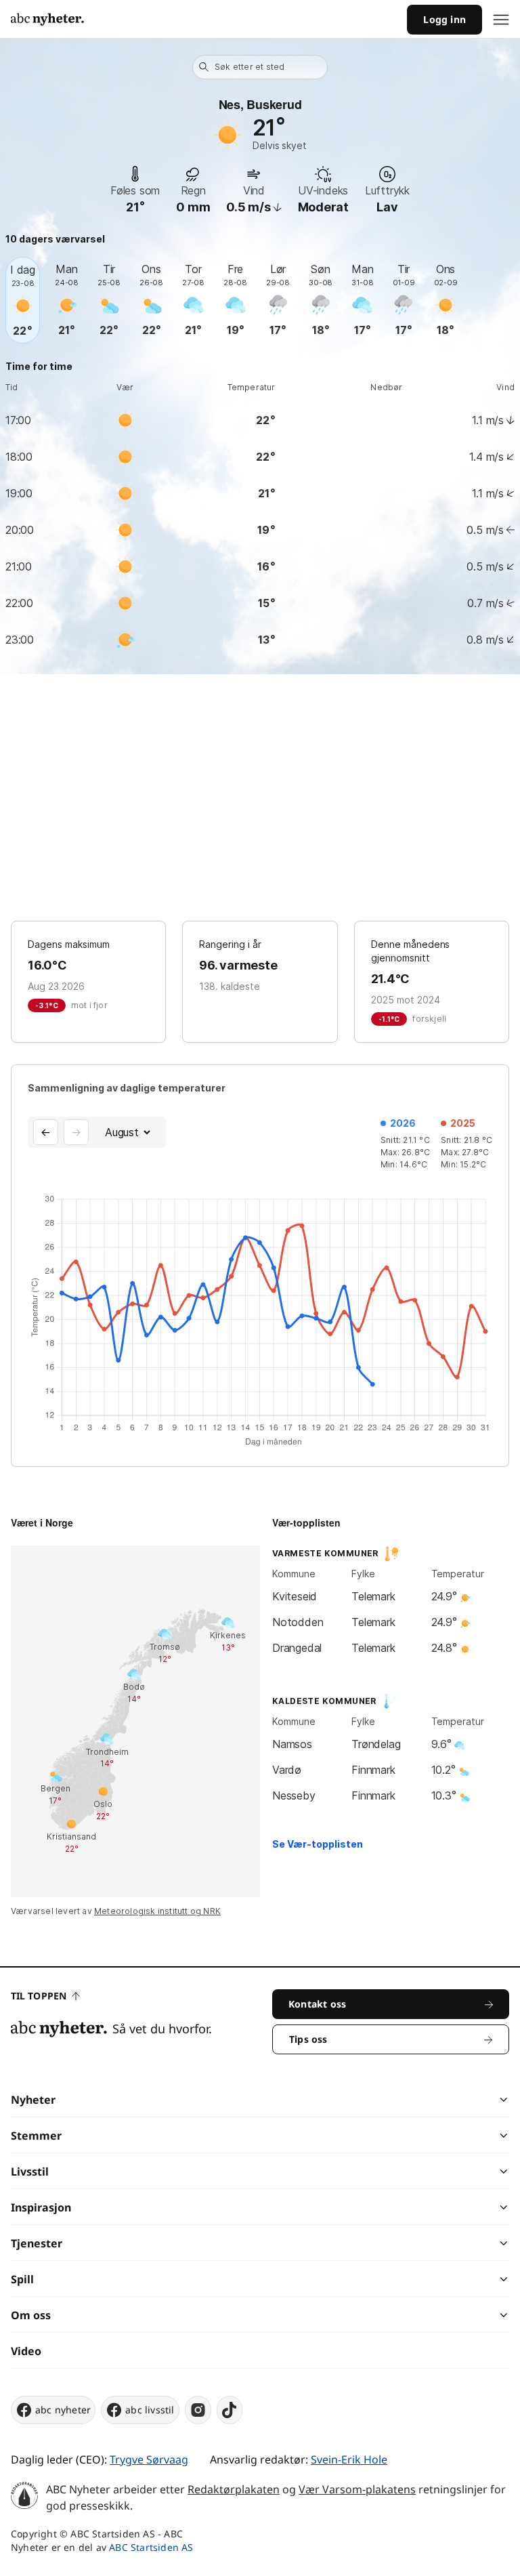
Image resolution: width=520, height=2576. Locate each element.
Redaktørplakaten (234, 2489)
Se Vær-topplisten (318, 1844)
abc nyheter (63, 2410)
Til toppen (39, 1996)
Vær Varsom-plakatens (357, 2489)
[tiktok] (230, 2410)
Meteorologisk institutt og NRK (157, 1911)
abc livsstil (150, 2410)
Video (26, 2351)
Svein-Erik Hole (349, 2459)
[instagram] (198, 2410)
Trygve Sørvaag (149, 2459)
